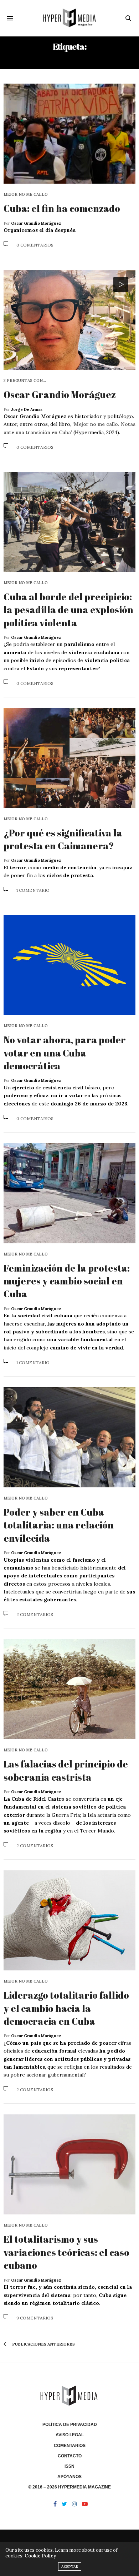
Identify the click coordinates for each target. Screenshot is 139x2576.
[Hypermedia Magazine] (69, 18)
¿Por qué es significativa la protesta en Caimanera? (63, 839)
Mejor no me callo (26, 195)
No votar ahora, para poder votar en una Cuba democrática (65, 1053)
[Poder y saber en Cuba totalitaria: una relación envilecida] (69, 1437)
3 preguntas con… (25, 381)
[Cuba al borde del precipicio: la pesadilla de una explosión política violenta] (69, 522)
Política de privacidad (70, 2425)
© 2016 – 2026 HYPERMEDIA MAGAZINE (69, 2487)
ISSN (69, 2466)
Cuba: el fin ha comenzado (62, 208)
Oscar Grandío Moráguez (36, 223)
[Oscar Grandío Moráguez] (69, 320)
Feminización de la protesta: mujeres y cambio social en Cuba (67, 1281)
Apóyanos (69, 2477)
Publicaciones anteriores (43, 2344)
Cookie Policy (40, 2556)
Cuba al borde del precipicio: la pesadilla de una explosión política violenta (68, 610)
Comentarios (70, 2446)
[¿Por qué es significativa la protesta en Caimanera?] (69, 758)
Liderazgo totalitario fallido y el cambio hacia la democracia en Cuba (66, 2008)
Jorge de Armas (27, 409)
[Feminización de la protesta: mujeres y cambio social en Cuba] (69, 1193)
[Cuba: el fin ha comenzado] (69, 134)
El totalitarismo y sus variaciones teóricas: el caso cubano (66, 2252)
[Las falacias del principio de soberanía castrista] (69, 1689)
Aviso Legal (70, 2435)
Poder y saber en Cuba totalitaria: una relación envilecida (59, 1525)
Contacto (70, 2456)
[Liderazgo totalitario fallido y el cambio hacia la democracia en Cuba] (69, 1920)
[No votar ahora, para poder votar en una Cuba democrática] (69, 965)
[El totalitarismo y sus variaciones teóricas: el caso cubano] (69, 2164)
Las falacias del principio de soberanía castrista (66, 1770)
